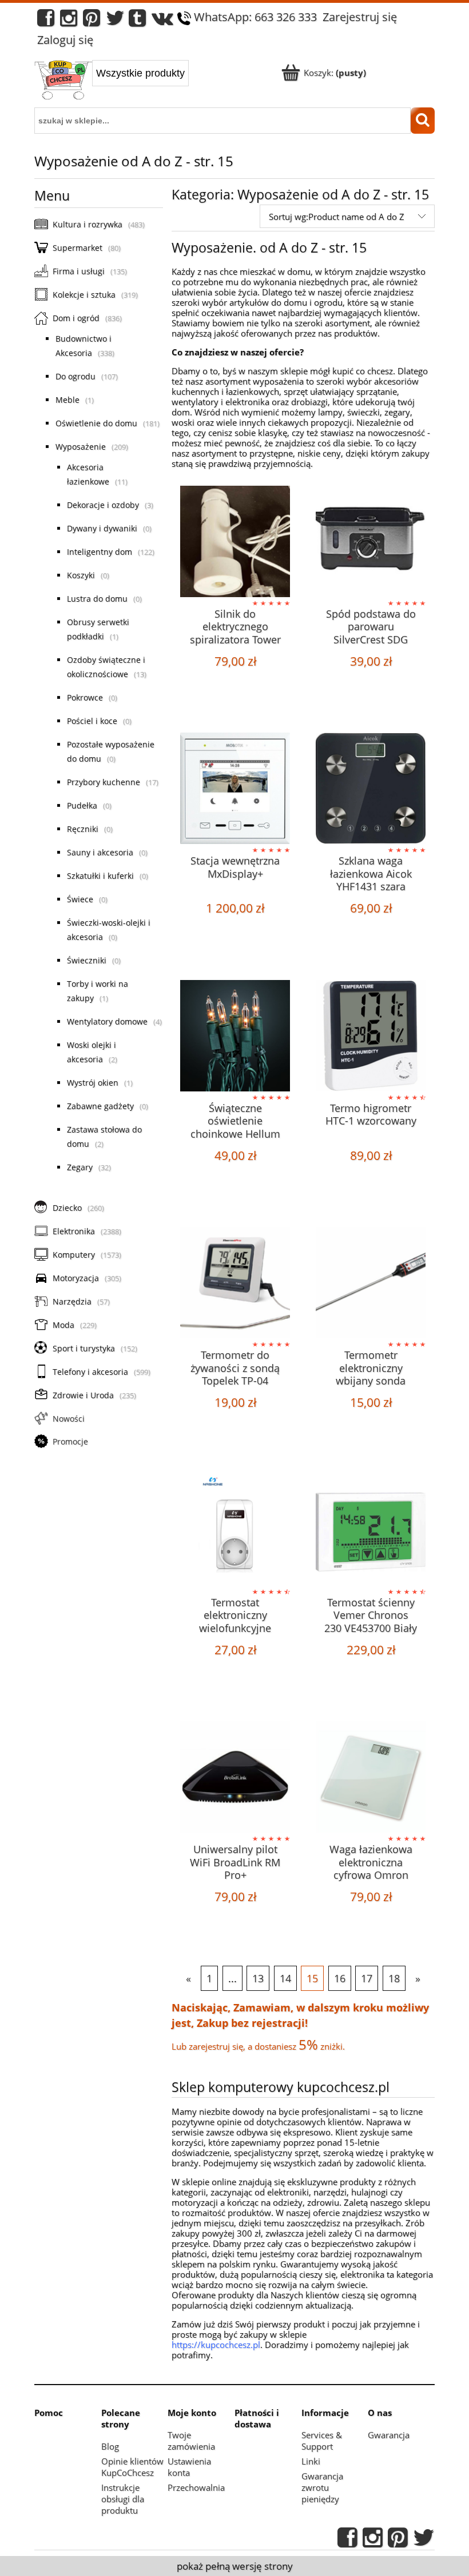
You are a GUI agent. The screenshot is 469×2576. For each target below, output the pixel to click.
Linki (311, 2461)
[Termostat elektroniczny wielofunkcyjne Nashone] (235, 1530)
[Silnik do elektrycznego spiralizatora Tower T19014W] (235, 541)
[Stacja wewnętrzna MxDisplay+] (235, 788)
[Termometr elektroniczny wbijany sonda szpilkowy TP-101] (371, 1283)
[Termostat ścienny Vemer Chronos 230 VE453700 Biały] (371, 1530)
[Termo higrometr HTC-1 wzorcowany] (371, 1036)
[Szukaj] (423, 121)
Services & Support (322, 2441)
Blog (110, 2446)
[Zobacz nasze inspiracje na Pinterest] (92, 21)
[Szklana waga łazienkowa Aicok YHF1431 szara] (371, 788)
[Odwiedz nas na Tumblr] (137, 21)
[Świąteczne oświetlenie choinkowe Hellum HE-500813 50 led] (235, 1036)
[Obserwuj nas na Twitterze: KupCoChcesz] (115, 21)
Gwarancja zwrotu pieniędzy (322, 2487)
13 (258, 1978)
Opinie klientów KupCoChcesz (132, 2467)
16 (340, 1978)
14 (285, 1978)
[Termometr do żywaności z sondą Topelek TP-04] (235, 1283)
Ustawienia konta (189, 2467)
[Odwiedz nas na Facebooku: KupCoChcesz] (46, 21)
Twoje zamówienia (191, 2441)
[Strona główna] (63, 81)
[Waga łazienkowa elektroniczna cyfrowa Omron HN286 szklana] (371, 1777)
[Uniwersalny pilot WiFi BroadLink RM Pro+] (235, 1777)
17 (367, 1978)
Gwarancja (389, 2435)
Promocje (70, 1441)
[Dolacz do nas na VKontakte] (162, 21)
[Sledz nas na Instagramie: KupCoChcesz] (69, 21)
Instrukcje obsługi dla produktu (123, 2499)
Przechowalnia (196, 2487)
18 (394, 1978)
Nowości (69, 1419)
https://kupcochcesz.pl (216, 2345)
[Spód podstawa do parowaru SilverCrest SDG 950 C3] (371, 541)
